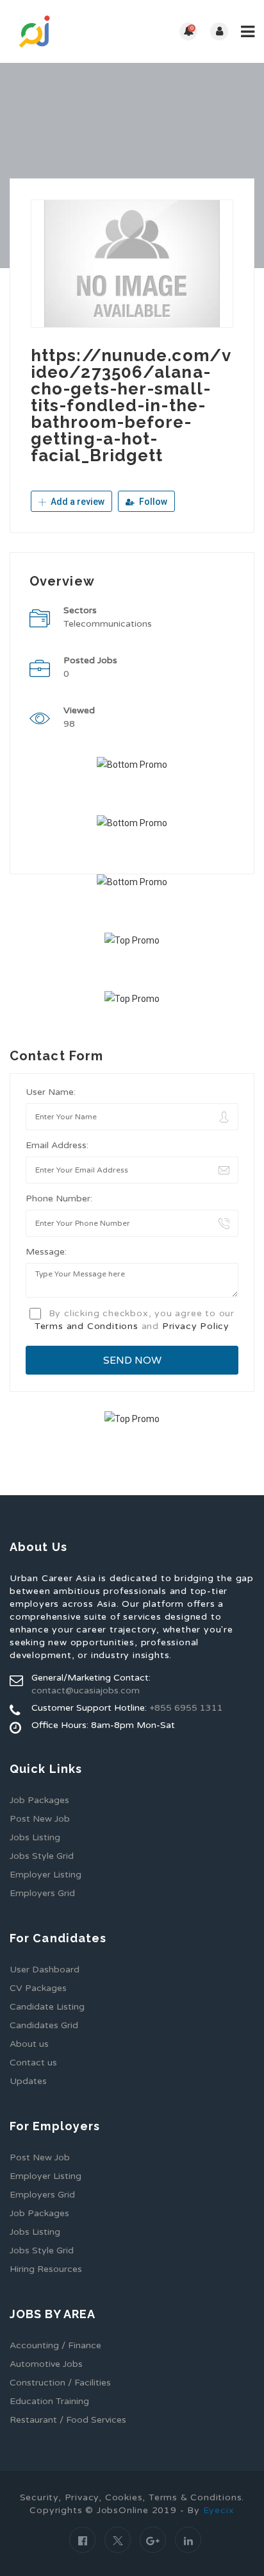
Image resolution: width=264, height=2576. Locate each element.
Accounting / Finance (55, 2345)
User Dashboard (45, 1970)
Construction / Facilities (60, 2383)
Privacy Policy (196, 1326)
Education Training (49, 2401)
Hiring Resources (46, 2269)
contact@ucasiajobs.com (86, 1690)
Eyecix (219, 2510)
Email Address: (57, 1145)
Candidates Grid (44, 2025)
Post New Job (40, 1819)
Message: (46, 1252)
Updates (28, 2081)
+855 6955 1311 (186, 1708)
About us (29, 2044)
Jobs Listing (35, 1837)
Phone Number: (59, 1199)
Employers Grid (42, 1893)
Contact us (33, 2063)
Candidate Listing (47, 2007)
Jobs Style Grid (42, 1856)
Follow (152, 502)
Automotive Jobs (46, 2364)
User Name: (51, 1092)
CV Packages (38, 1988)
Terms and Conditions (87, 1326)
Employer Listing (45, 1875)
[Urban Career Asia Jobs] (71, 31)
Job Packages (39, 1800)
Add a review (77, 502)
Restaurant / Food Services (68, 2420)
